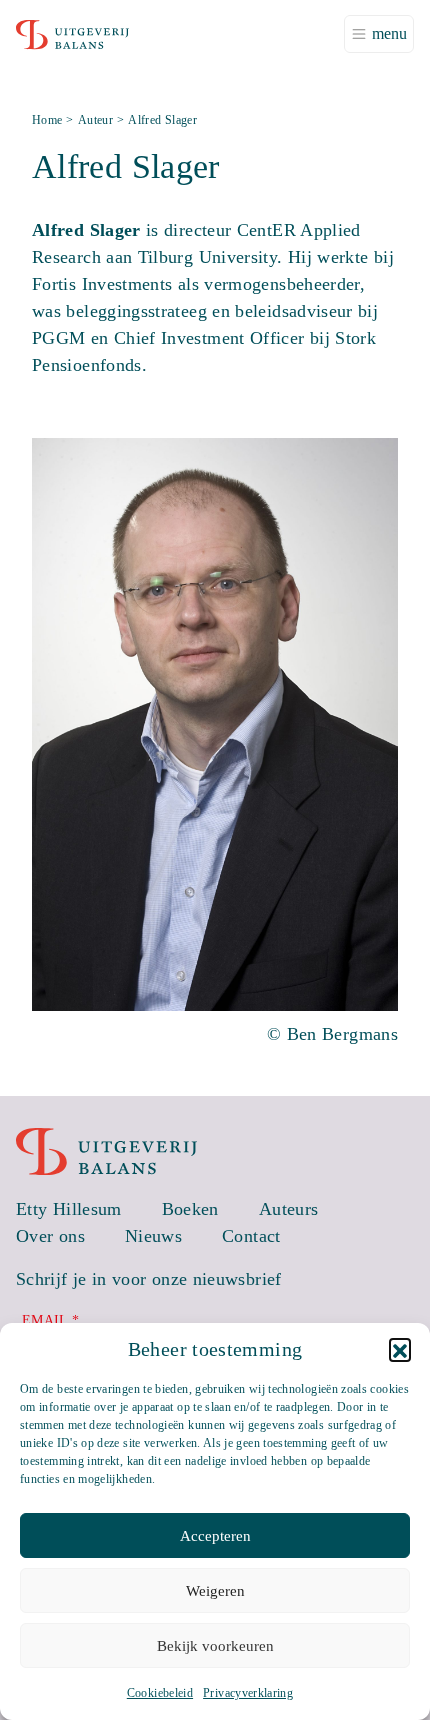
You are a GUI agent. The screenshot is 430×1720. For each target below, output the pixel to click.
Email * (51, 1320)
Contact (251, 1236)
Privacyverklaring (248, 1693)
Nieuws (153, 1236)
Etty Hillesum (69, 1209)
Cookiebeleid (160, 1693)
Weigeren (215, 1591)
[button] (400, 1349)
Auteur (95, 120)
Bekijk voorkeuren (215, 1646)
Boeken (190, 1209)
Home (47, 120)
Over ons (50, 1236)
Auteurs (289, 1209)
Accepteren (215, 1536)
